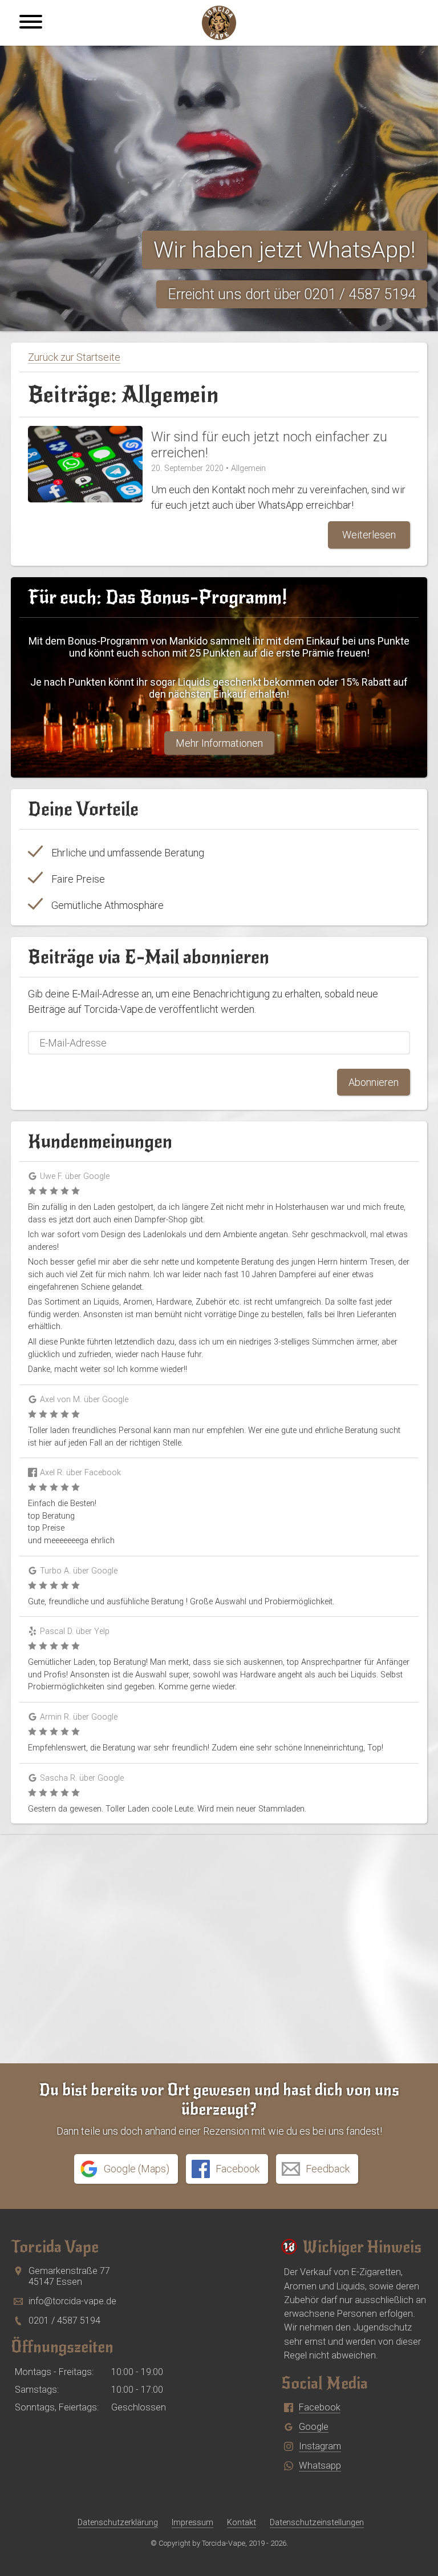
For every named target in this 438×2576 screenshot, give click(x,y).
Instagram (320, 2446)
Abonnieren (374, 1082)
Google (314, 2427)
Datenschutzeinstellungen (317, 2522)
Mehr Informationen (219, 743)
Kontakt (242, 2522)
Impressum (192, 2522)
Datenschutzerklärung (118, 2522)
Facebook (320, 2407)
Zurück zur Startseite (74, 357)
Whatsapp (320, 2466)
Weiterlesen (369, 535)
